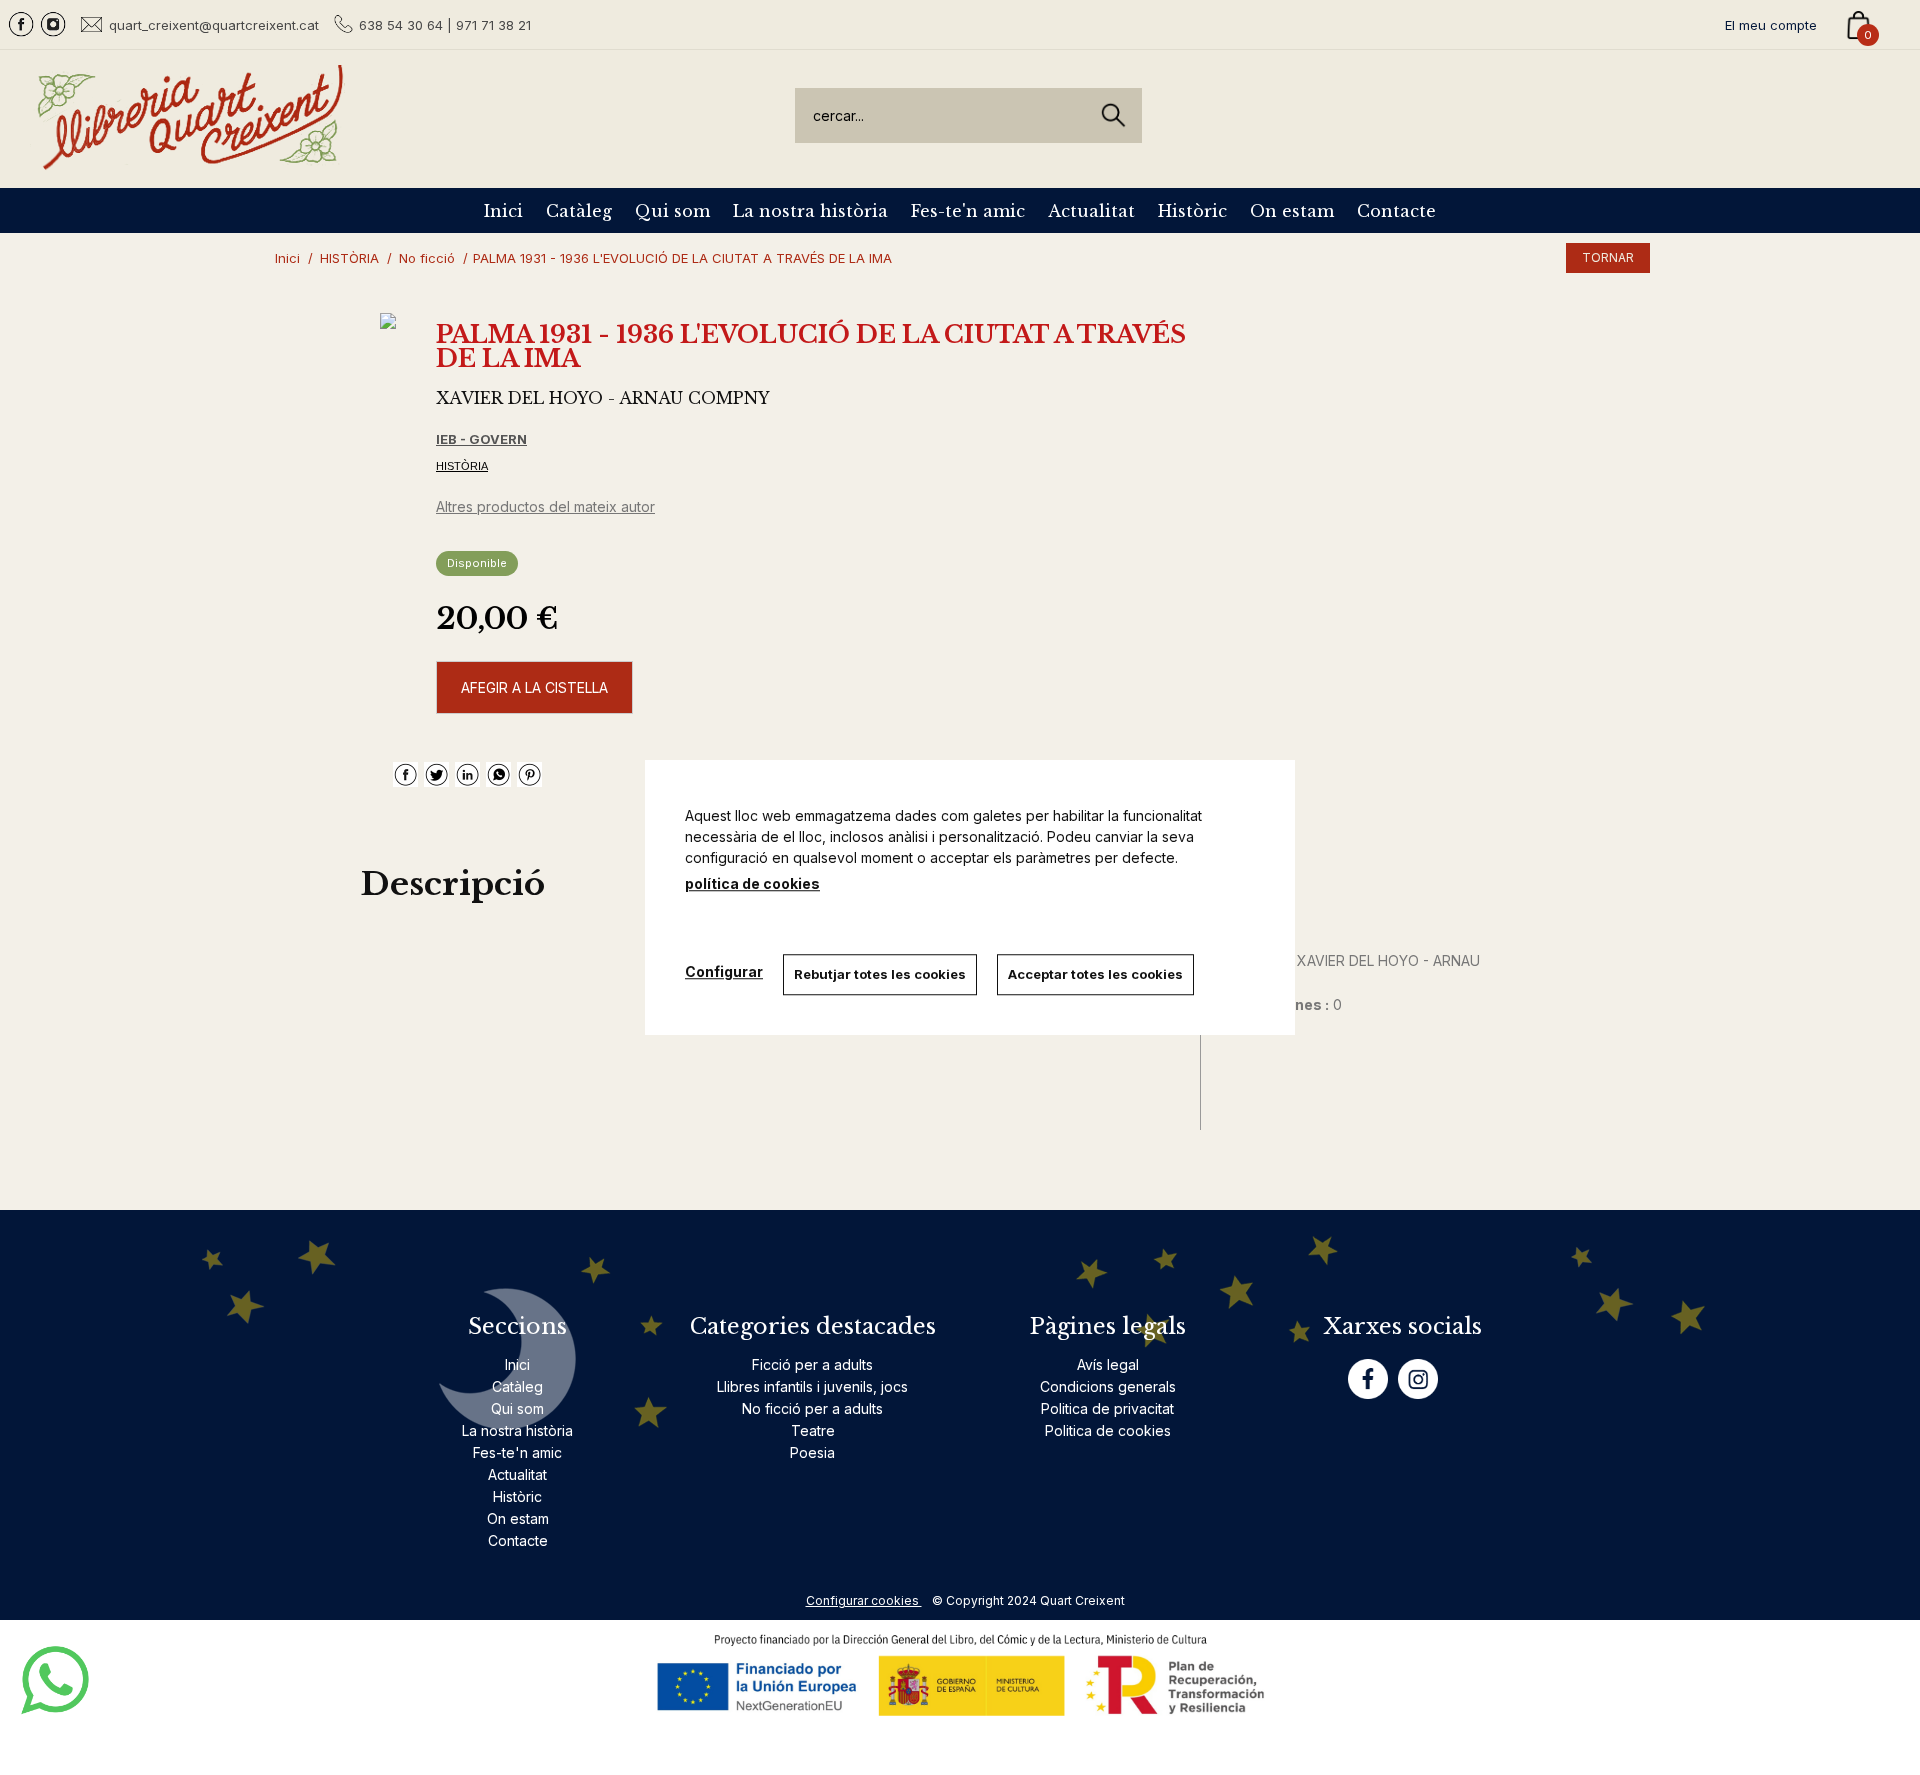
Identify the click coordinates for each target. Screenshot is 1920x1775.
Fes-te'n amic (968, 211)
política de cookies (752, 883)
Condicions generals (1108, 1386)
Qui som (672, 211)
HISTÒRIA (462, 466)
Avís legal (1108, 1364)
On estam (1292, 211)
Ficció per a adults (812, 1364)
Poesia (812, 1452)
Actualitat (1091, 211)
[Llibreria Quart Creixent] (190, 158)
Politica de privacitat (1107, 1408)
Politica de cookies (1108, 1430)
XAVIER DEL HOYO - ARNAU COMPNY (603, 398)
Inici (503, 211)
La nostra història (810, 211)
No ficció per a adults (812, 1408)
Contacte (1396, 211)
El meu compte (1771, 25)
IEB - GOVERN (481, 439)
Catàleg (579, 211)
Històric (1192, 211)
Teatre (813, 1430)
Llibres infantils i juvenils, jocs (812, 1386)
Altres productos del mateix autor (545, 506)
